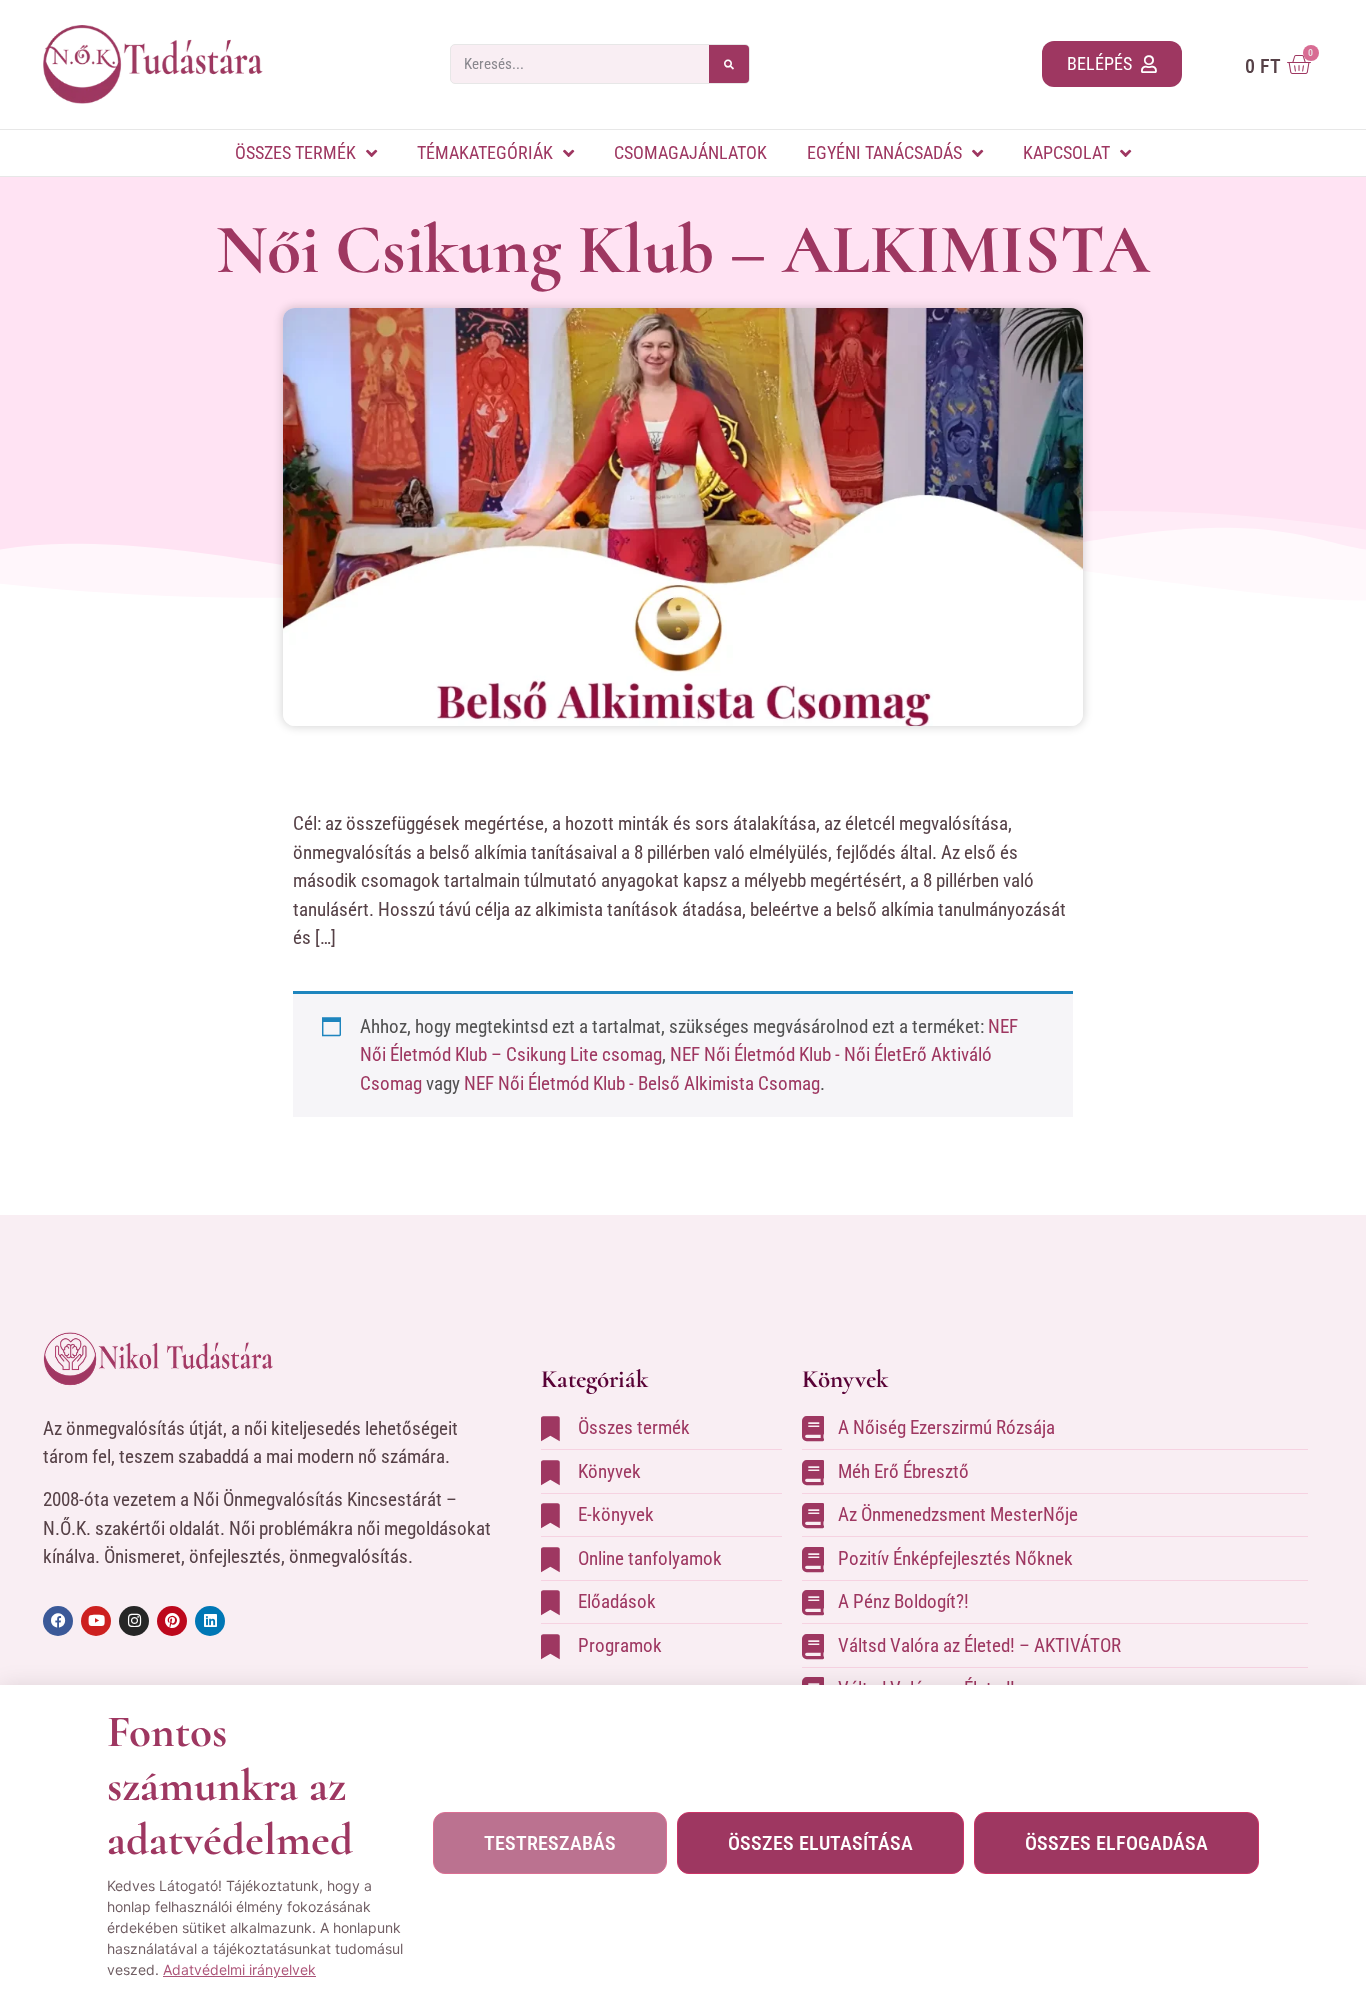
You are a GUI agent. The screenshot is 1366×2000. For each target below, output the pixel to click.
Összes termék (295, 152)
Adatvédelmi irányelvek (239, 1969)
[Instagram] (134, 1621)
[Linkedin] (210, 1621)
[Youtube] (96, 1621)
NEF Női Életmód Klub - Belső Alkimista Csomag (642, 1083)
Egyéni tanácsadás (884, 152)
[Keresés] (729, 64)
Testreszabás (550, 1843)
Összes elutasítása (820, 1843)
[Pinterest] (172, 1621)
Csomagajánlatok (690, 152)
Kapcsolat (1066, 152)
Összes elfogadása (1116, 1843)
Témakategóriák (485, 152)
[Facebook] (58, 1621)
